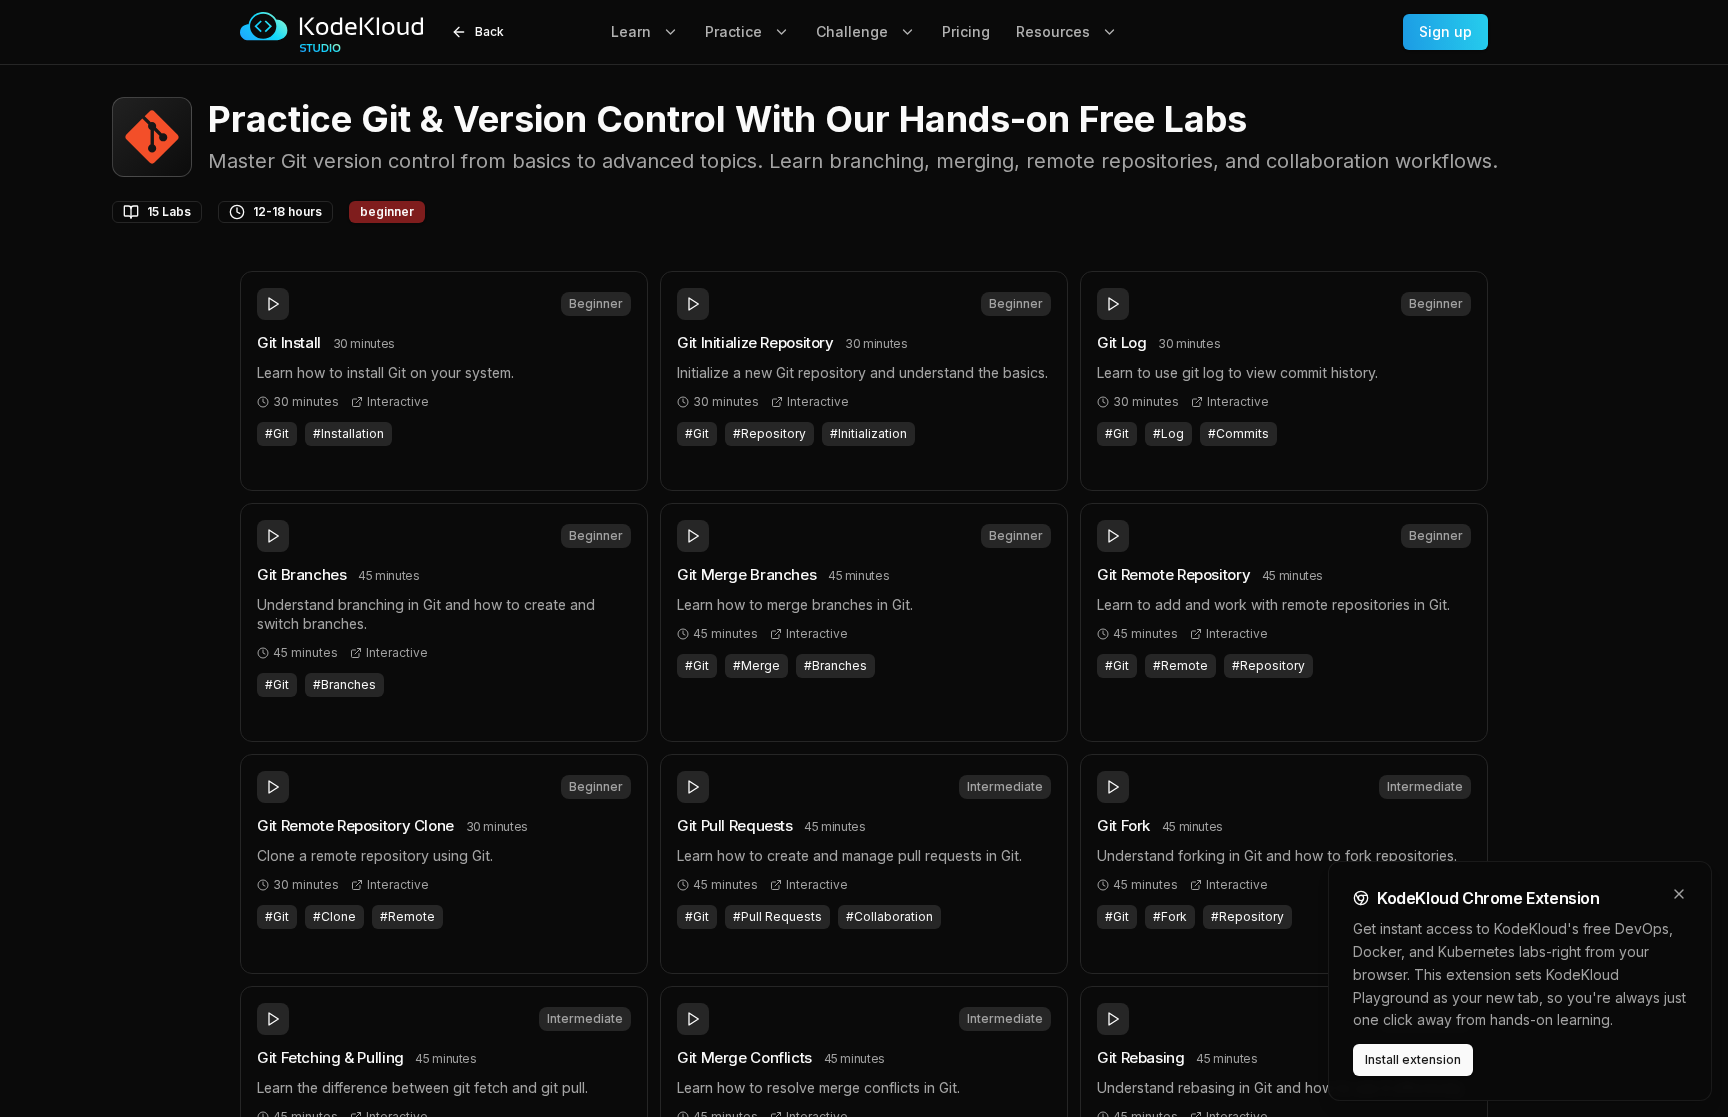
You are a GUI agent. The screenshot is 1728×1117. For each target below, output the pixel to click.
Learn (631, 31)
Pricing (966, 31)
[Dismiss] (1679, 894)
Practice (733, 31)
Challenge (852, 31)
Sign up (1445, 31)
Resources (1053, 31)
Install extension (1413, 1059)
